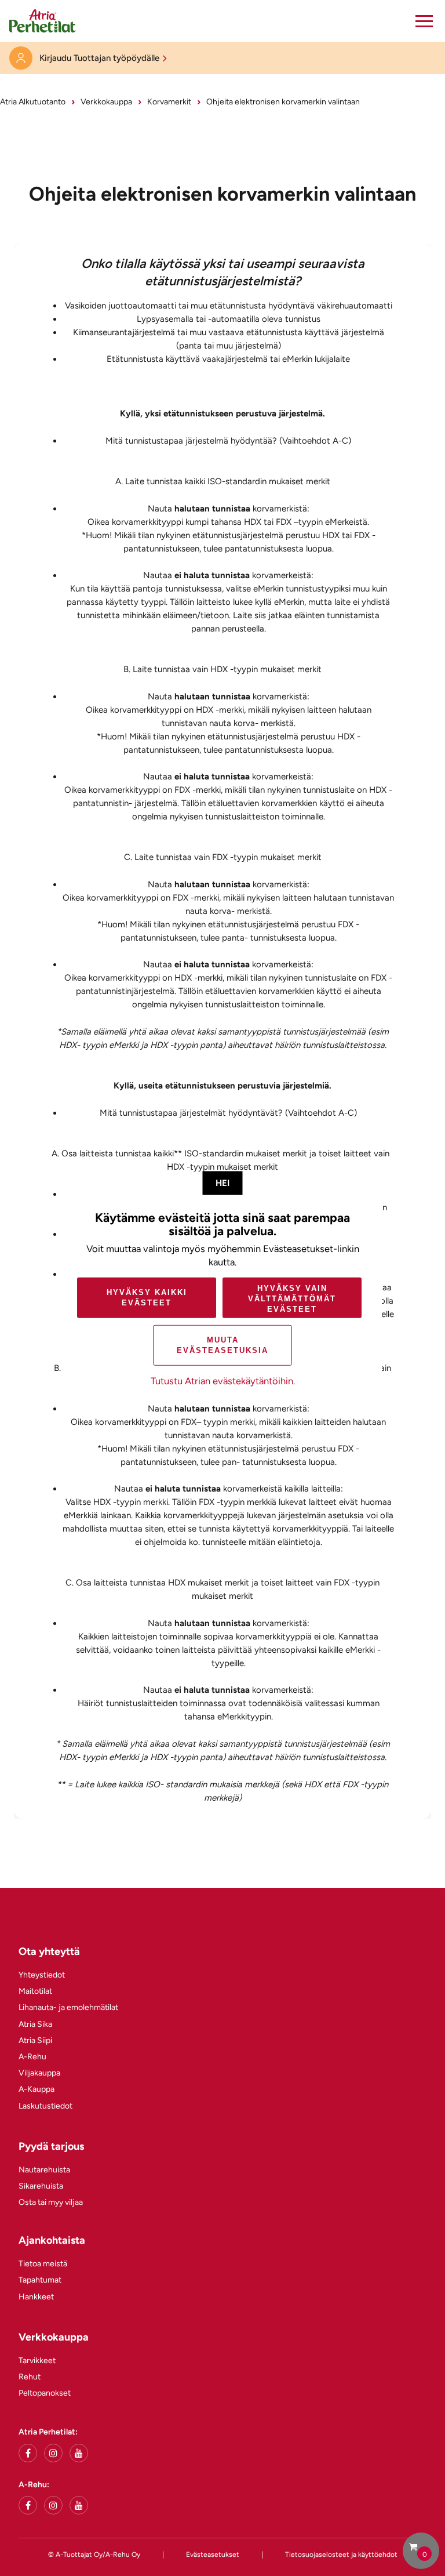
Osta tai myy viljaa (51, 2202)
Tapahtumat (40, 2280)
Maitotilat (35, 1991)
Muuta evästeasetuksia (222, 1345)
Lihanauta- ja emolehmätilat (68, 2007)
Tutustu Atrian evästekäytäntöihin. (223, 1381)
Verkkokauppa (106, 102)
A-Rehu (32, 2057)
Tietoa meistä (43, 2264)
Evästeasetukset (213, 2555)
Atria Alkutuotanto (33, 102)
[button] (424, 21)
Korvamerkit (169, 102)
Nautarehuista (44, 2170)
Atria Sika (35, 2024)
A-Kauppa (37, 2089)
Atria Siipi (35, 2040)
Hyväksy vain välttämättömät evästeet (292, 1299)
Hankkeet (36, 2297)
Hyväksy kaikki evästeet (147, 1298)
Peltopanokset (45, 2393)
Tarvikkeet (37, 2361)
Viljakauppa (39, 2073)
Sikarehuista (41, 2186)
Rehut (30, 2377)
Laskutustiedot (45, 2106)
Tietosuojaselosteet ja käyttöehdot (341, 2555)
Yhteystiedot (42, 1975)
